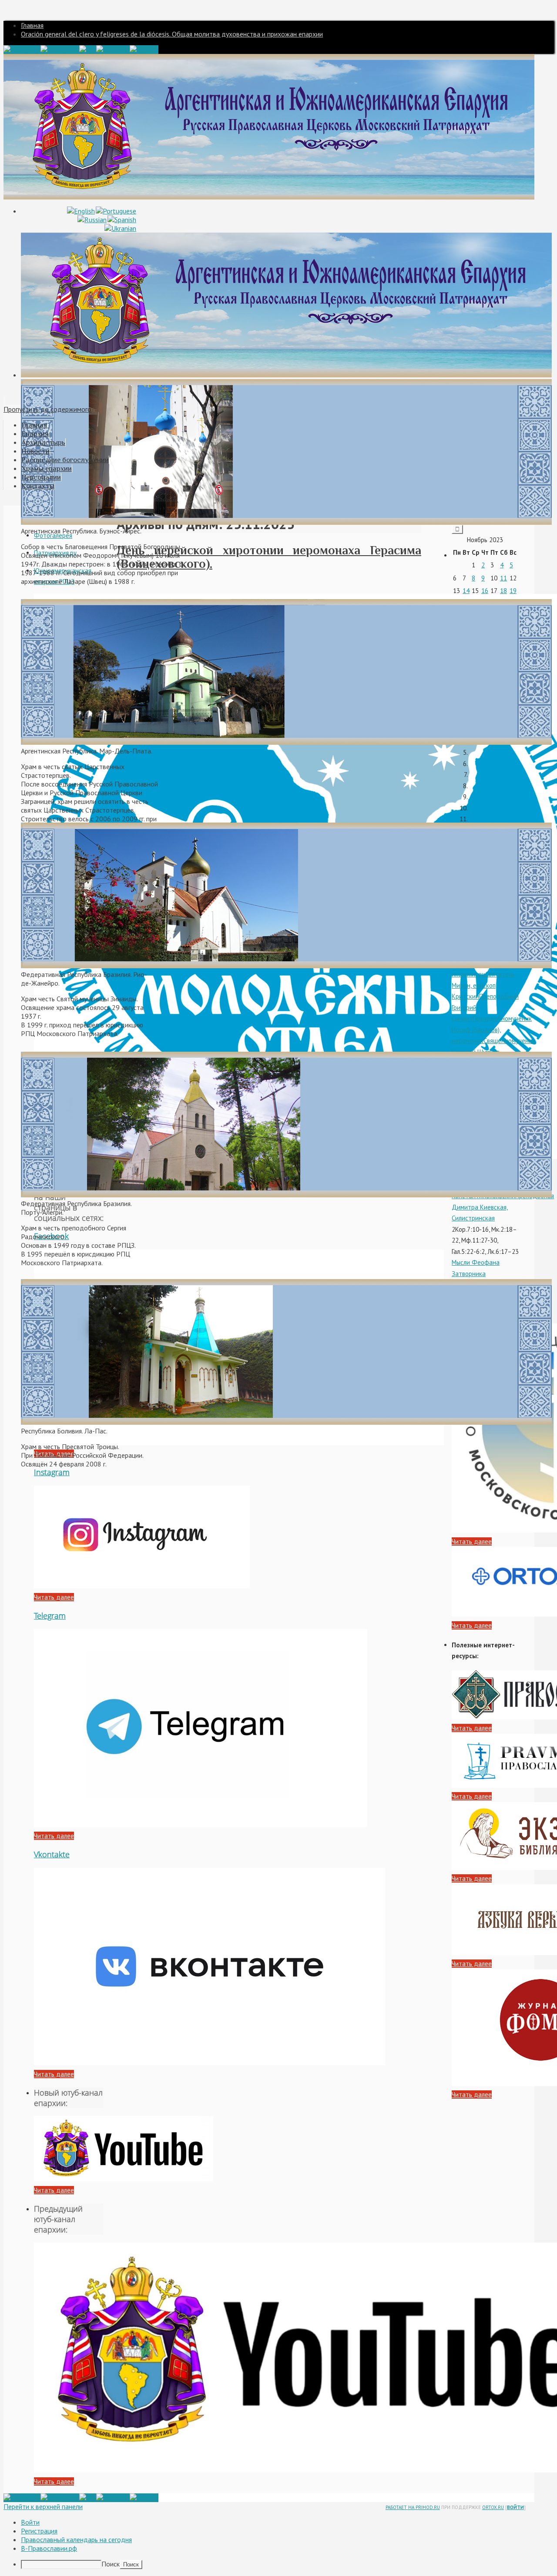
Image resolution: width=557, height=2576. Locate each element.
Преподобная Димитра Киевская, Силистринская (503, 1207)
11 (503, 578)
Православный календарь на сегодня (76, 2539)
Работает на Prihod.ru (413, 2507)
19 (513, 591)
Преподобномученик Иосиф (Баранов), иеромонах (492, 1030)
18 (503, 591)
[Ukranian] (120, 228)
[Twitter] (144, 50)
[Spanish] (122, 220)
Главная (32, 25)
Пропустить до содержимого (47, 409)
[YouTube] (113, 50)
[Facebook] (22, 50)
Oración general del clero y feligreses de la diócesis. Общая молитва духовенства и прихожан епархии (172, 34)
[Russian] (92, 220)
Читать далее (54, 1597)
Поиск (111, 2564)
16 (485, 591)
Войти (515, 2507)
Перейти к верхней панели (43, 2506)
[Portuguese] (116, 211)
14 (466, 591)
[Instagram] (60, 50)
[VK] (88, 50)
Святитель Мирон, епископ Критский (483, 985)
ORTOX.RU (493, 2507)
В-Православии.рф (49, 2548)
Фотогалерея (53, 535)
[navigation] (278, 2543)
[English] (81, 211)
